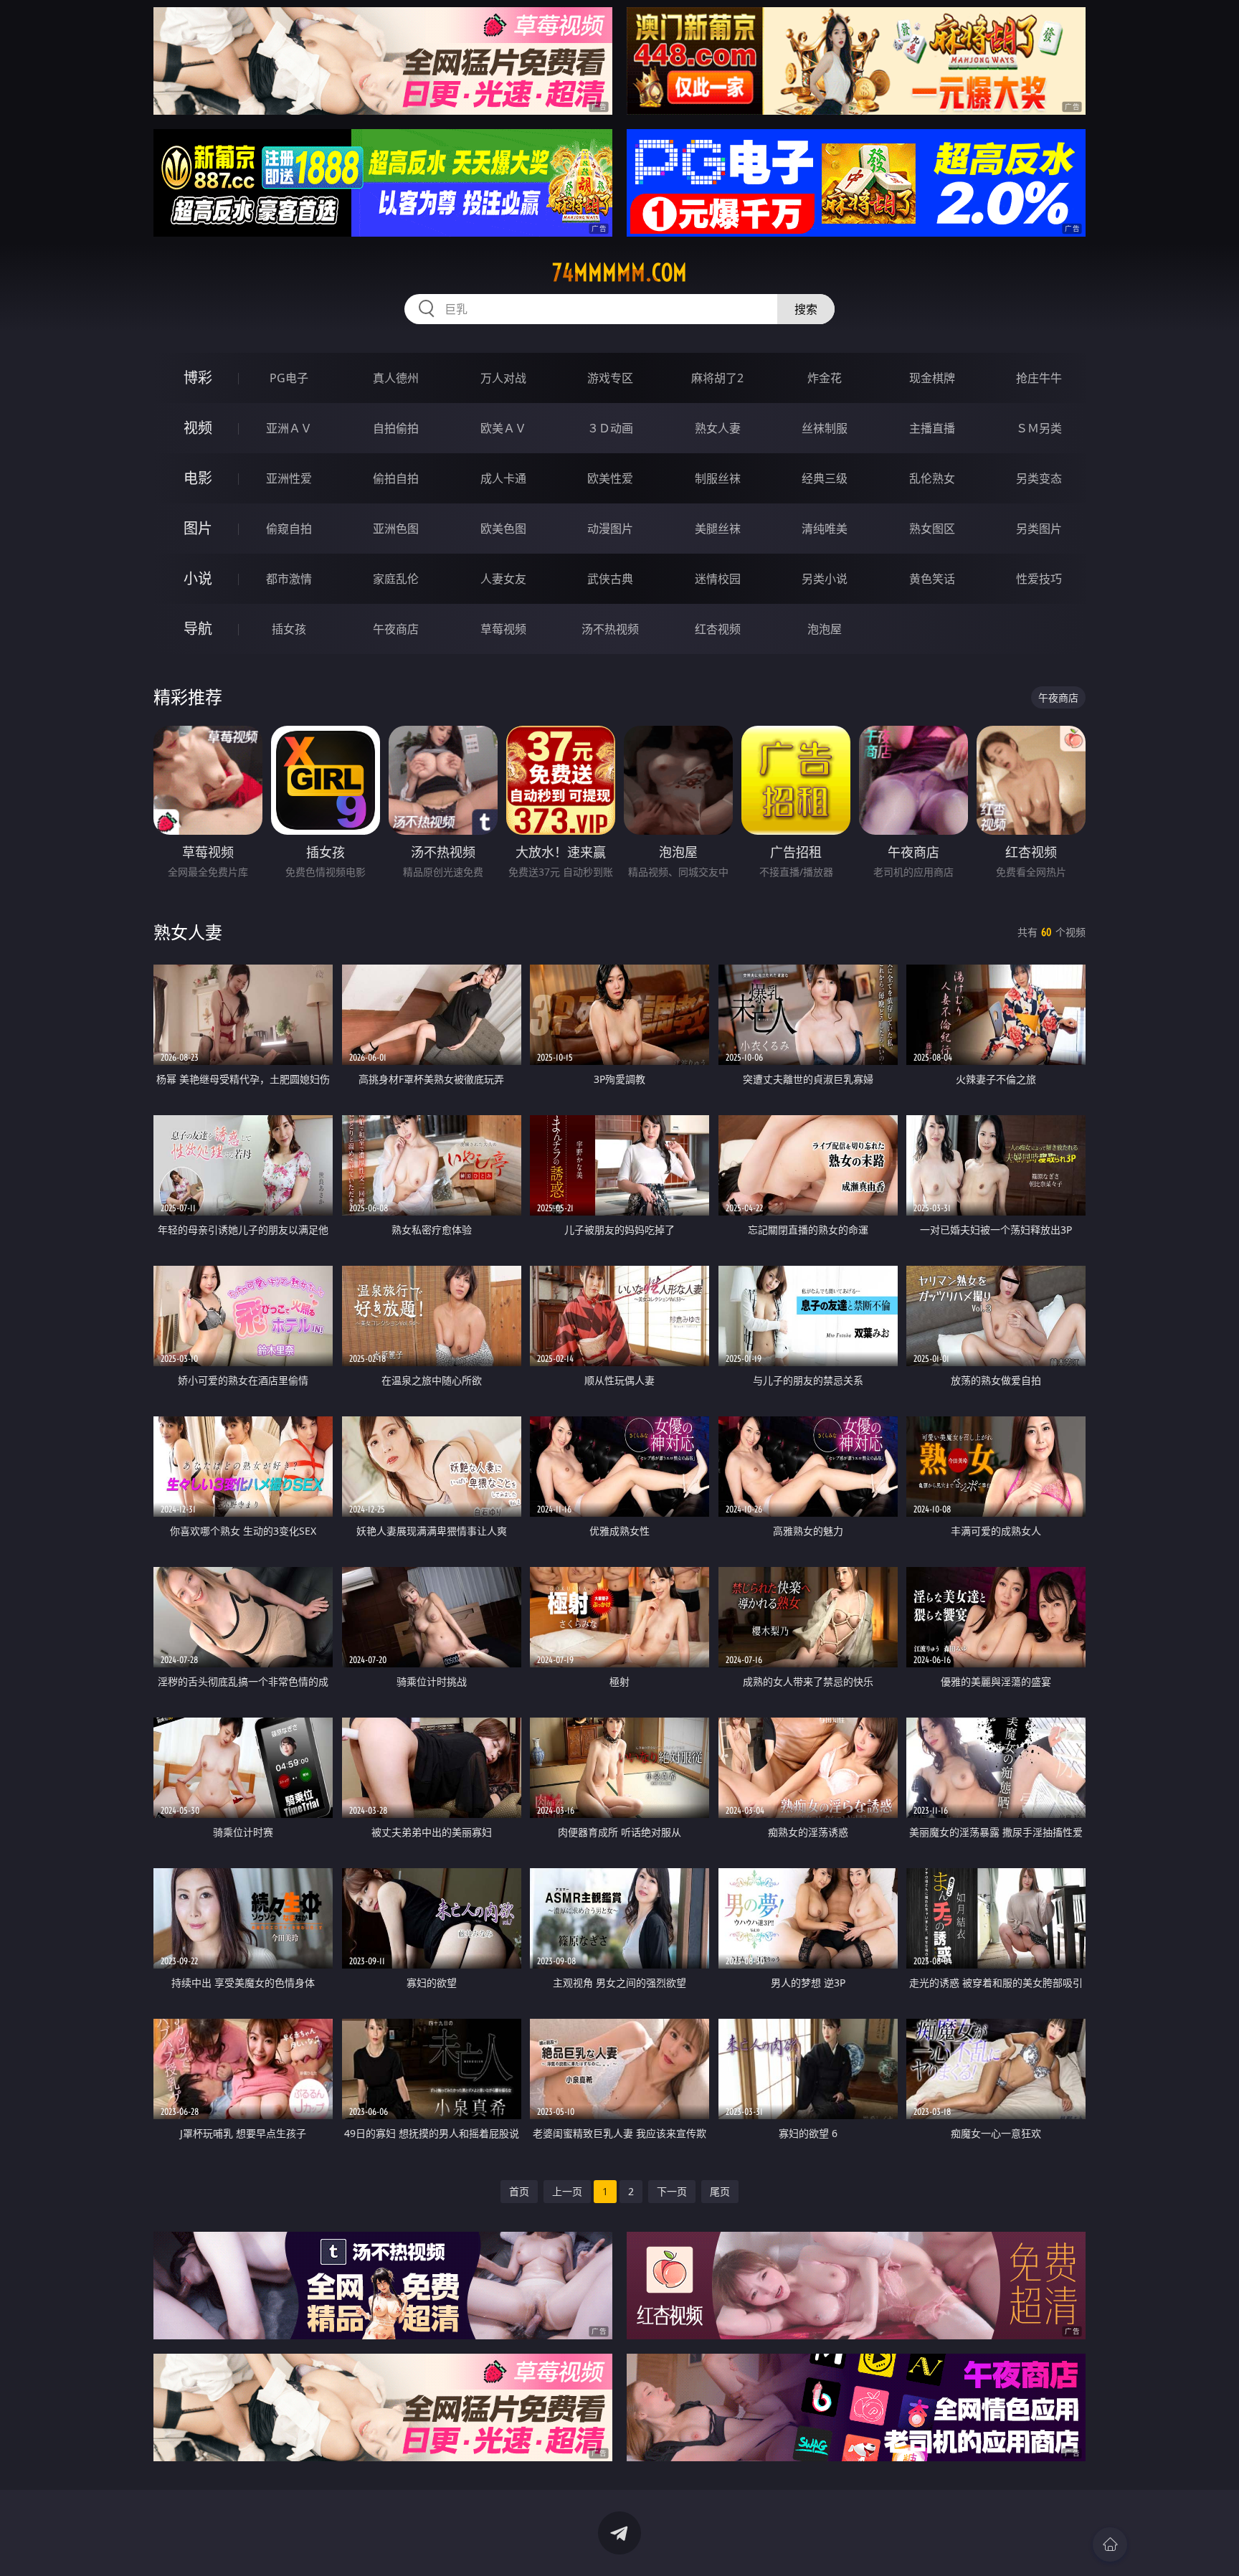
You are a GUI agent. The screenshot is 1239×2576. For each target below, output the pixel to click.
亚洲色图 (396, 529)
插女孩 (289, 629)
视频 (198, 428)
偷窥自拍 (289, 529)
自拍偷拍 (396, 428)
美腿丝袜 (718, 529)
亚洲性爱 (289, 478)
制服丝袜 (718, 478)
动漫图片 (610, 529)
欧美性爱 (610, 478)
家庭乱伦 (396, 579)
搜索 (806, 309)
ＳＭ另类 (1039, 428)
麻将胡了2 (717, 378)
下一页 (672, 2191)
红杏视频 (718, 629)
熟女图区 (932, 529)
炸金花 (825, 378)
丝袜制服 (825, 428)
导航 (198, 629)
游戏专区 (610, 378)
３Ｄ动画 (610, 428)
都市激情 (289, 579)
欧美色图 (503, 529)
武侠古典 (610, 579)
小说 (198, 578)
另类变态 (1039, 478)
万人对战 (503, 378)
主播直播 (932, 428)
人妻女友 (503, 579)
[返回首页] (1110, 2544)
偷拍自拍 (396, 478)
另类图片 (1039, 529)
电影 (198, 478)
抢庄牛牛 (1039, 378)
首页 (519, 2191)
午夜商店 (396, 629)
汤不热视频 (610, 629)
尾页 (720, 2191)
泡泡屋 (825, 629)
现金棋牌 (932, 378)
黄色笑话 (932, 579)
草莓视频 (503, 629)
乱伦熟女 (932, 478)
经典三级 (825, 478)
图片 (198, 528)
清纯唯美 (825, 529)
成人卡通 (503, 478)
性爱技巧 (1039, 579)
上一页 (567, 2191)
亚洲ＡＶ (289, 428)
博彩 (198, 378)
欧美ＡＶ (503, 428)
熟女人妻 (718, 428)
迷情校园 (718, 579)
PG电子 (289, 378)
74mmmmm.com (619, 273)
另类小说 (825, 579)
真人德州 (396, 378)
